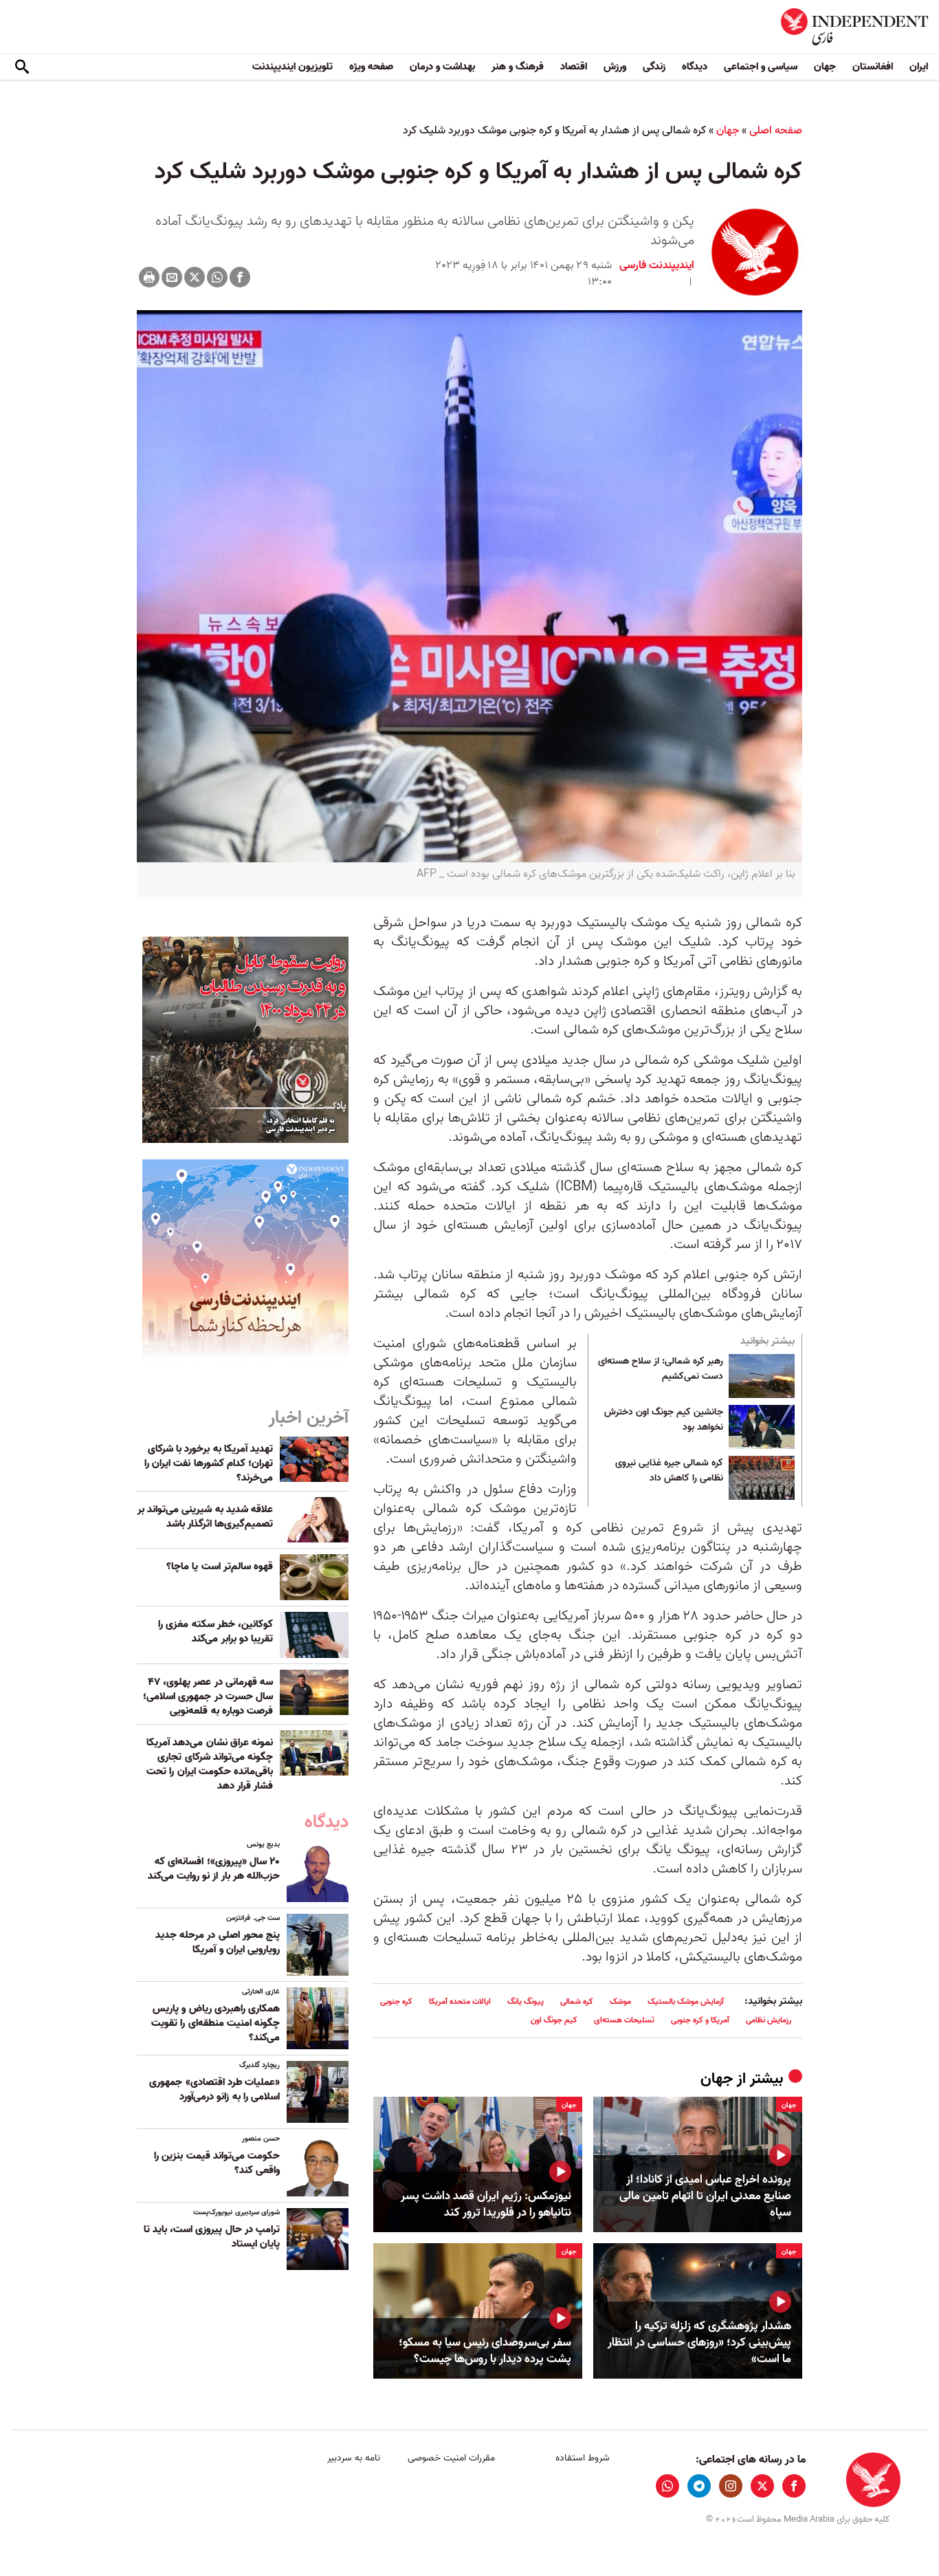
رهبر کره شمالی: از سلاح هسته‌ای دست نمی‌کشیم (661, 1369)
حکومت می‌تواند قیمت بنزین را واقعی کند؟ (217, 2163)
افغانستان (873, 67)
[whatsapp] (667, 2486)
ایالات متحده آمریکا (460, 2001)
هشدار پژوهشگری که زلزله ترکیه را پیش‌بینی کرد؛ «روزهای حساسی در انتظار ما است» (699, 2343)
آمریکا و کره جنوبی (700, 2020)
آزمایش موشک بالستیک (686, 2001)
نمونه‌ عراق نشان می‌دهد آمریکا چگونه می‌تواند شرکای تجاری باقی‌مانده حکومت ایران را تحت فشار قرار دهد (210, 1764)
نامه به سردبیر (354, 2458)
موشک (620, 2001)
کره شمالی (577, 2001)
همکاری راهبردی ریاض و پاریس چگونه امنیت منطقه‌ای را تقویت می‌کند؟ (216, 2023)
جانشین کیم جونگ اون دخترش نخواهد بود (664, 1420)
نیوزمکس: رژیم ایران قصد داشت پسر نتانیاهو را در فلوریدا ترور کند (486, 2205)
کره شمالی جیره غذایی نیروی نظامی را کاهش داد (669, 1471)
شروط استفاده (583, 2458)
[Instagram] (731, 2486)
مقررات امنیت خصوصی (451, 2458)
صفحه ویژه (371, 67)
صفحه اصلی (776, 131)
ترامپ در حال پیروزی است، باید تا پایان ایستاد (212, 2237)
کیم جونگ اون (554, 2020)
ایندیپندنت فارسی (657, 265)
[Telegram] (699, 2486)
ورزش (615, 67)
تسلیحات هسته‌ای (624, 2020)
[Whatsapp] (217, 277)
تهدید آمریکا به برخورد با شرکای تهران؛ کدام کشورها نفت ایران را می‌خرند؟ (209, 1463)
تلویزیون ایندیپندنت (292, 67)
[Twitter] (195, 277)
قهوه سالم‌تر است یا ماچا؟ (220, 1567)
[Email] (172, 277)
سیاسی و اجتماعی (761, 67)
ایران (919, 67)
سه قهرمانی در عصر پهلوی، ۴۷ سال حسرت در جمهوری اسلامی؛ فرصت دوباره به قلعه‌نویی (208, 1696)
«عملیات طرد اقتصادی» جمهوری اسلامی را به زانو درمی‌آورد (214, 2089)
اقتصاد (574, 67)
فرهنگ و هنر (518, 67)
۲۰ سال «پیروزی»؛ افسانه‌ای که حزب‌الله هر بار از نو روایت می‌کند (214, 1869)
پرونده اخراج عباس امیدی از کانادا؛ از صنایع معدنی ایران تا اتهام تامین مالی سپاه (705, 2196)
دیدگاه (695, 67)
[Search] (22, 67)
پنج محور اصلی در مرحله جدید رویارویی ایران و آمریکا (218, 1942)
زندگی (654, 67)
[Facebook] (240, 277)
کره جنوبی (396, 2001)
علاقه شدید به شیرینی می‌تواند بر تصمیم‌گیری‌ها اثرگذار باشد (205, 1517)
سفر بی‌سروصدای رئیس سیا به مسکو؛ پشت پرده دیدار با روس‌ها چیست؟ (485, 2351)
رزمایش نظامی (769, 2020)
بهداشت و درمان (442, 67)
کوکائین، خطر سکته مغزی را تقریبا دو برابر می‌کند (216, 1631)
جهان (825, 67)
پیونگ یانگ (526, 2001)
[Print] (149, 277)
